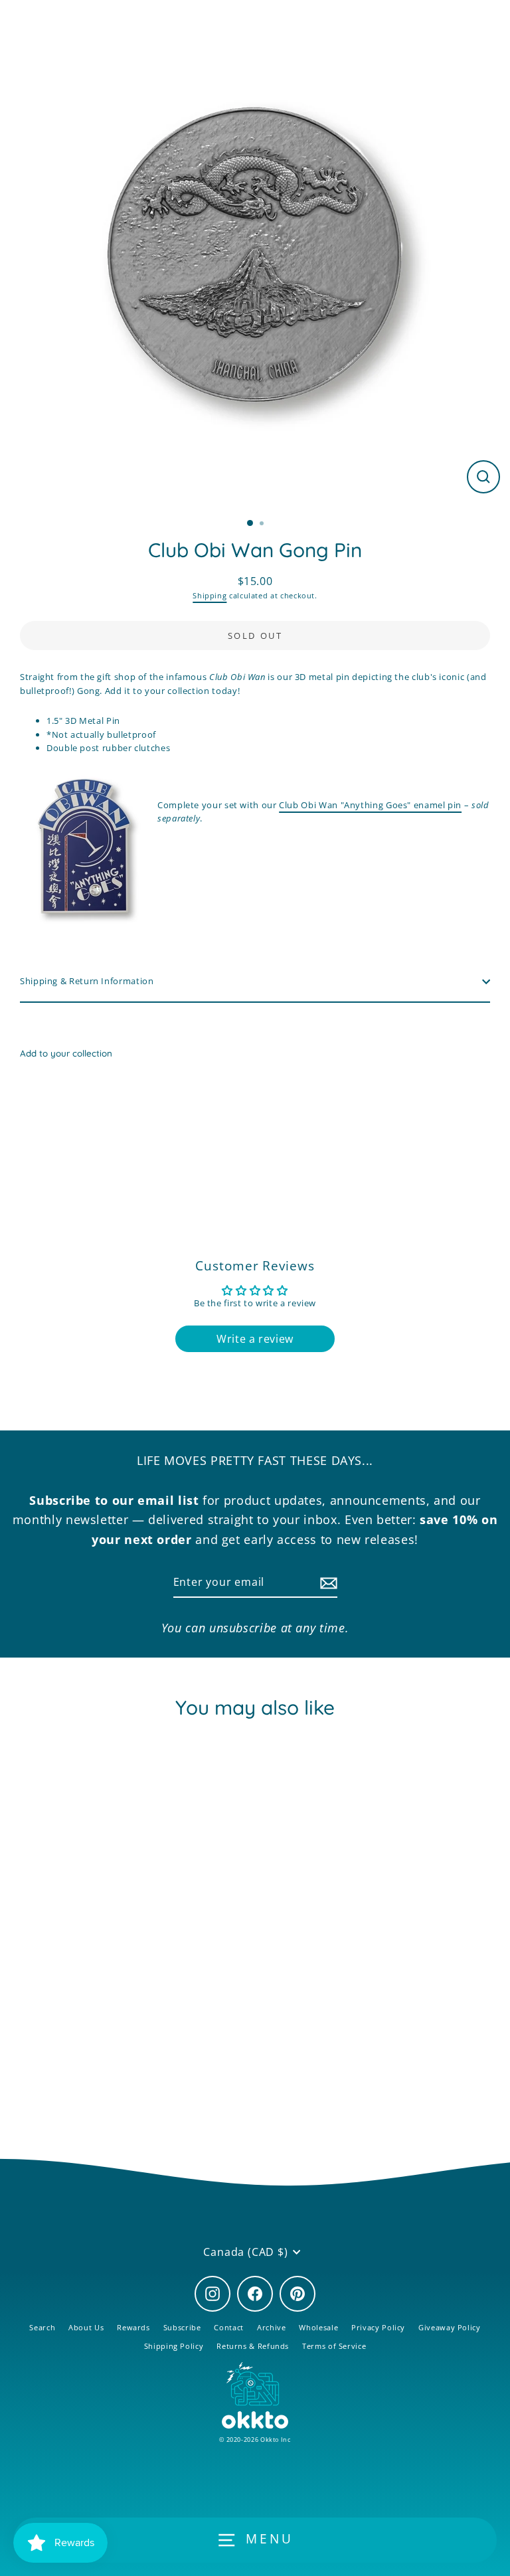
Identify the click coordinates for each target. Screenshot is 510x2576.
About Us (86, 2327)
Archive (271, 2327)
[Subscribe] (327, 1583)
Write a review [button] (255, 1339)
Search (42, 2327)
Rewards (133, 2327)
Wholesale (318, 2327)
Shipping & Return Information (87, 981)
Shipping (210, 595)
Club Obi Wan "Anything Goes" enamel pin (370, 805)
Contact (228, 2327)
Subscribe (182, 2327)
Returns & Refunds (253, 2346)
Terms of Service (334, 2346)
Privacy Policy (378, 2327)
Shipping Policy (174, 2346)
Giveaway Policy (450, 2327)
